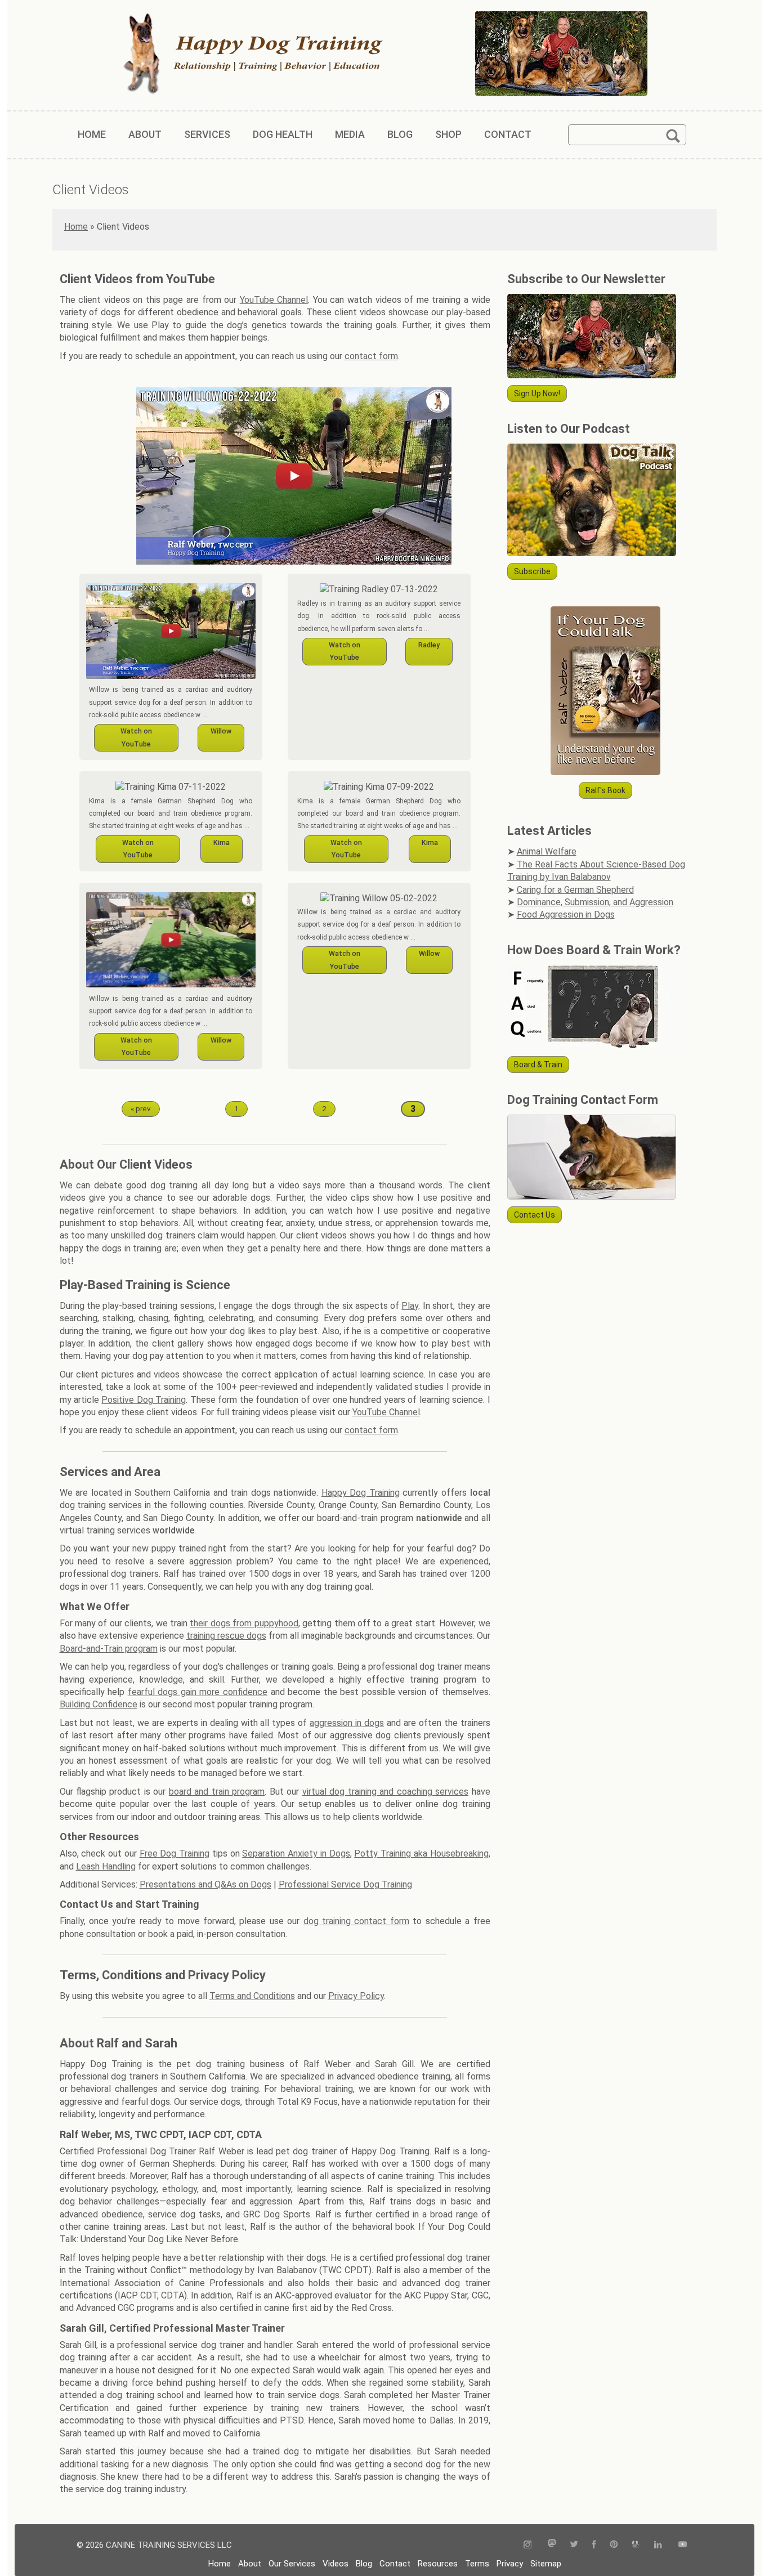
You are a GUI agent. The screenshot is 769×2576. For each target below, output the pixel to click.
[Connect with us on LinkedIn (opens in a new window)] (659, 2545)
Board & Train (538, 1065)
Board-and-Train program (109, 1649)
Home (76, 227)
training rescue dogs (226, 1636)
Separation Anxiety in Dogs (296, 1853)
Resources (438, 2564)
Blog (364, 2564)
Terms (477, 2564)
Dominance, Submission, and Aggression (595, 902)
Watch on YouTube (136, 737)
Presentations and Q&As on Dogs (205, 1884)
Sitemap (546, 2564)
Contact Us (535, 1215)
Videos (336, 2564)
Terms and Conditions (252, 1996)
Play (410, 1306)
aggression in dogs (347, 1723)
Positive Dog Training (144, 1400)
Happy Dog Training (361, 1493)
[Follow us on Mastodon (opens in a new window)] (552, 2545)
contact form (371, 356)
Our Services (292, 2564)
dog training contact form (356, 1921)
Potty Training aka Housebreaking (421, 1853)
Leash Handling (106, 1866)
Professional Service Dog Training (345, 1884)
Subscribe (532, 571)
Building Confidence (99, 1704)
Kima (222, 842)
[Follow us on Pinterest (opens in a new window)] (614, 2545)
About (250, 2564)
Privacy (510, 2564)
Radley (429, 645)
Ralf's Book (605, 790)
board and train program (217, 1792)
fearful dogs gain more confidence (198, 1692)
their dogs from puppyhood (244, 1623)
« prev (141, 1108)
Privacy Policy (356, 1996)
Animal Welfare (547, 851)
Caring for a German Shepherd (575, 890)
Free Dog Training (175, 1853)
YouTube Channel (274, 300)
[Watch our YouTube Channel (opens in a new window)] (683, 2545)
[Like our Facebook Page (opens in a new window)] (594, 2545)
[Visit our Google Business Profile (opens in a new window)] (636, 2545)
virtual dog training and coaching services (385, 1792)
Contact (395, 2564)
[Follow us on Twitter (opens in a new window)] (574, 2545)
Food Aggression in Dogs (566, 914)
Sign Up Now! (537, 393)
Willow (221, 731)
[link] (294, 478)
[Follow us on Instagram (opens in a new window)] (531, 2545)
